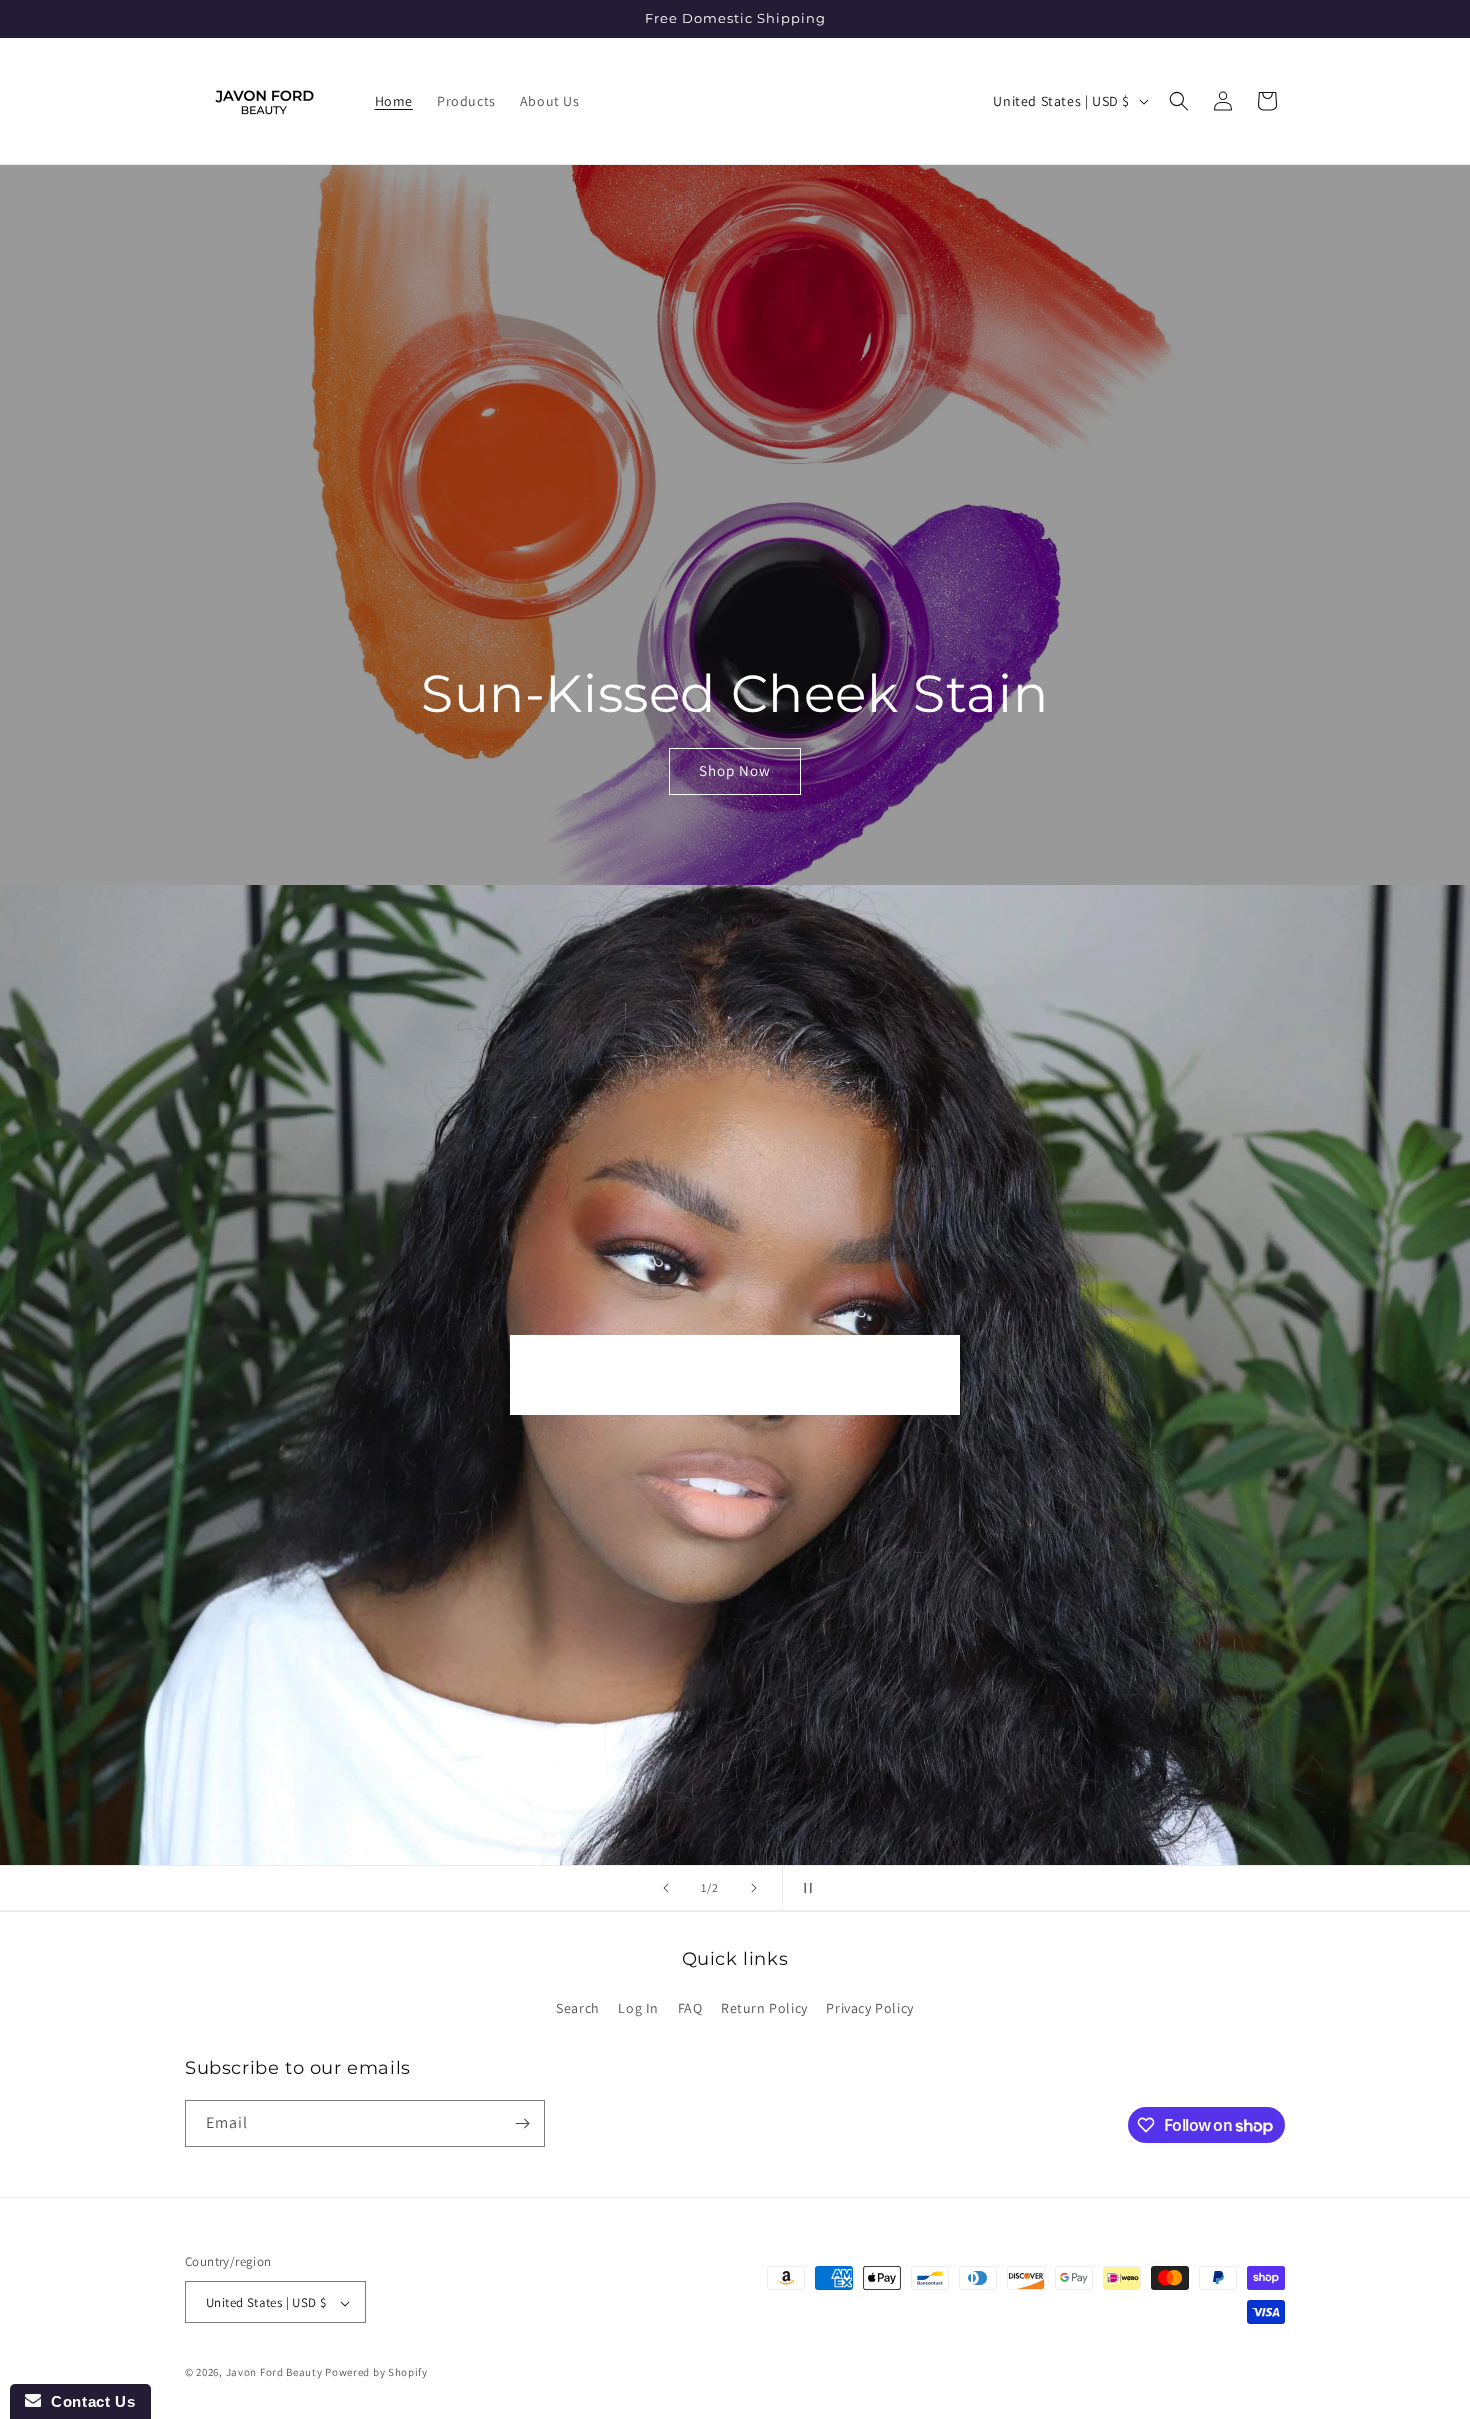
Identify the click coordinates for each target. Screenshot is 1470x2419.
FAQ (690, 2009)
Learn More (735, 1374)
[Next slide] (754, 1888)
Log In (638, 2009)
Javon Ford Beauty (274, 2373)
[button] (1179, 101)
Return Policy (764, 2009)
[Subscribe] (522, 2123)
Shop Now (735, 771)
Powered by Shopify (376, 2373)
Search (578, 2009)
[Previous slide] (666, 1888)
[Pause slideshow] (804, 1888)
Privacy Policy (869, 2009)
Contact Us (88, 2401)
